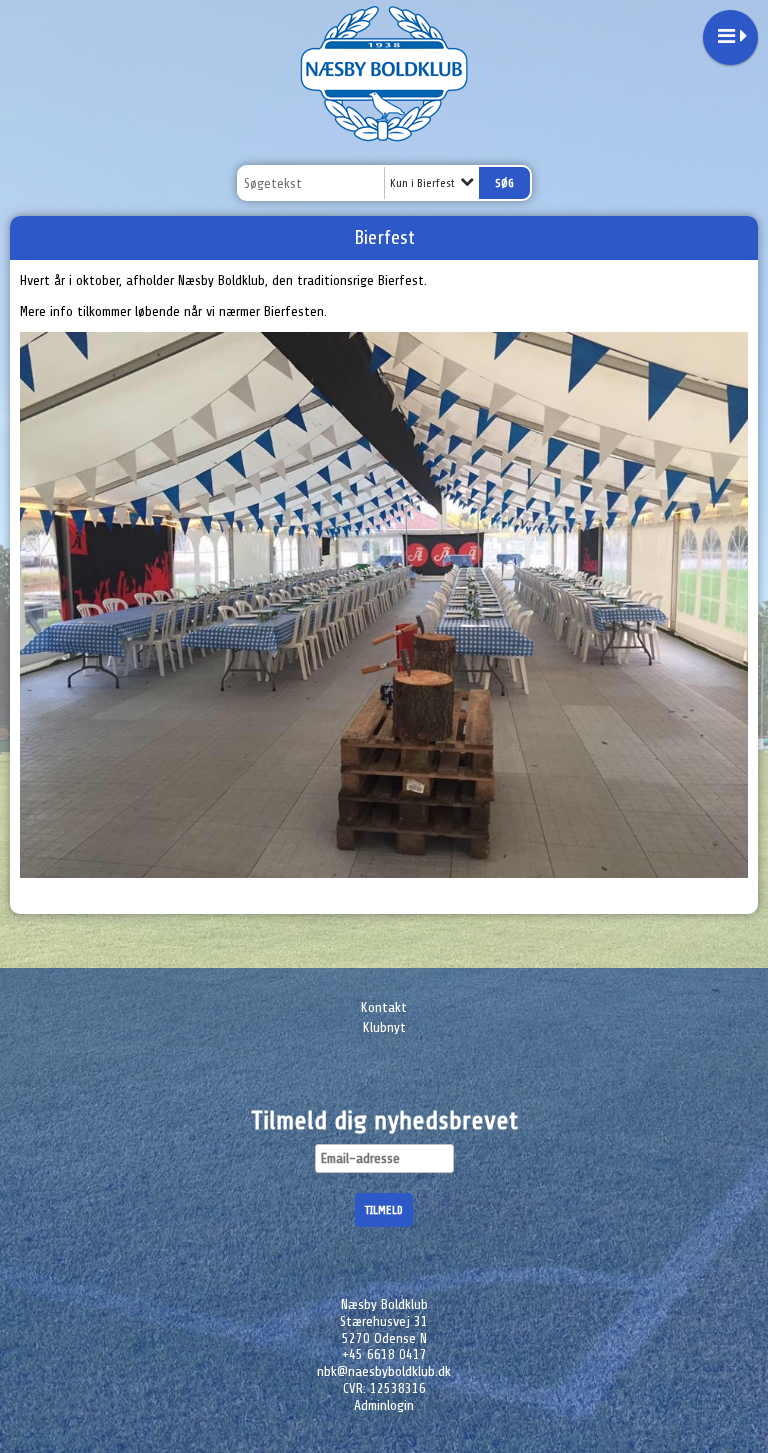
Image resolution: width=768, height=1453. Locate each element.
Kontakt (384, 1007)
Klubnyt (384, 1027)
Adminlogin (384, 1405)
